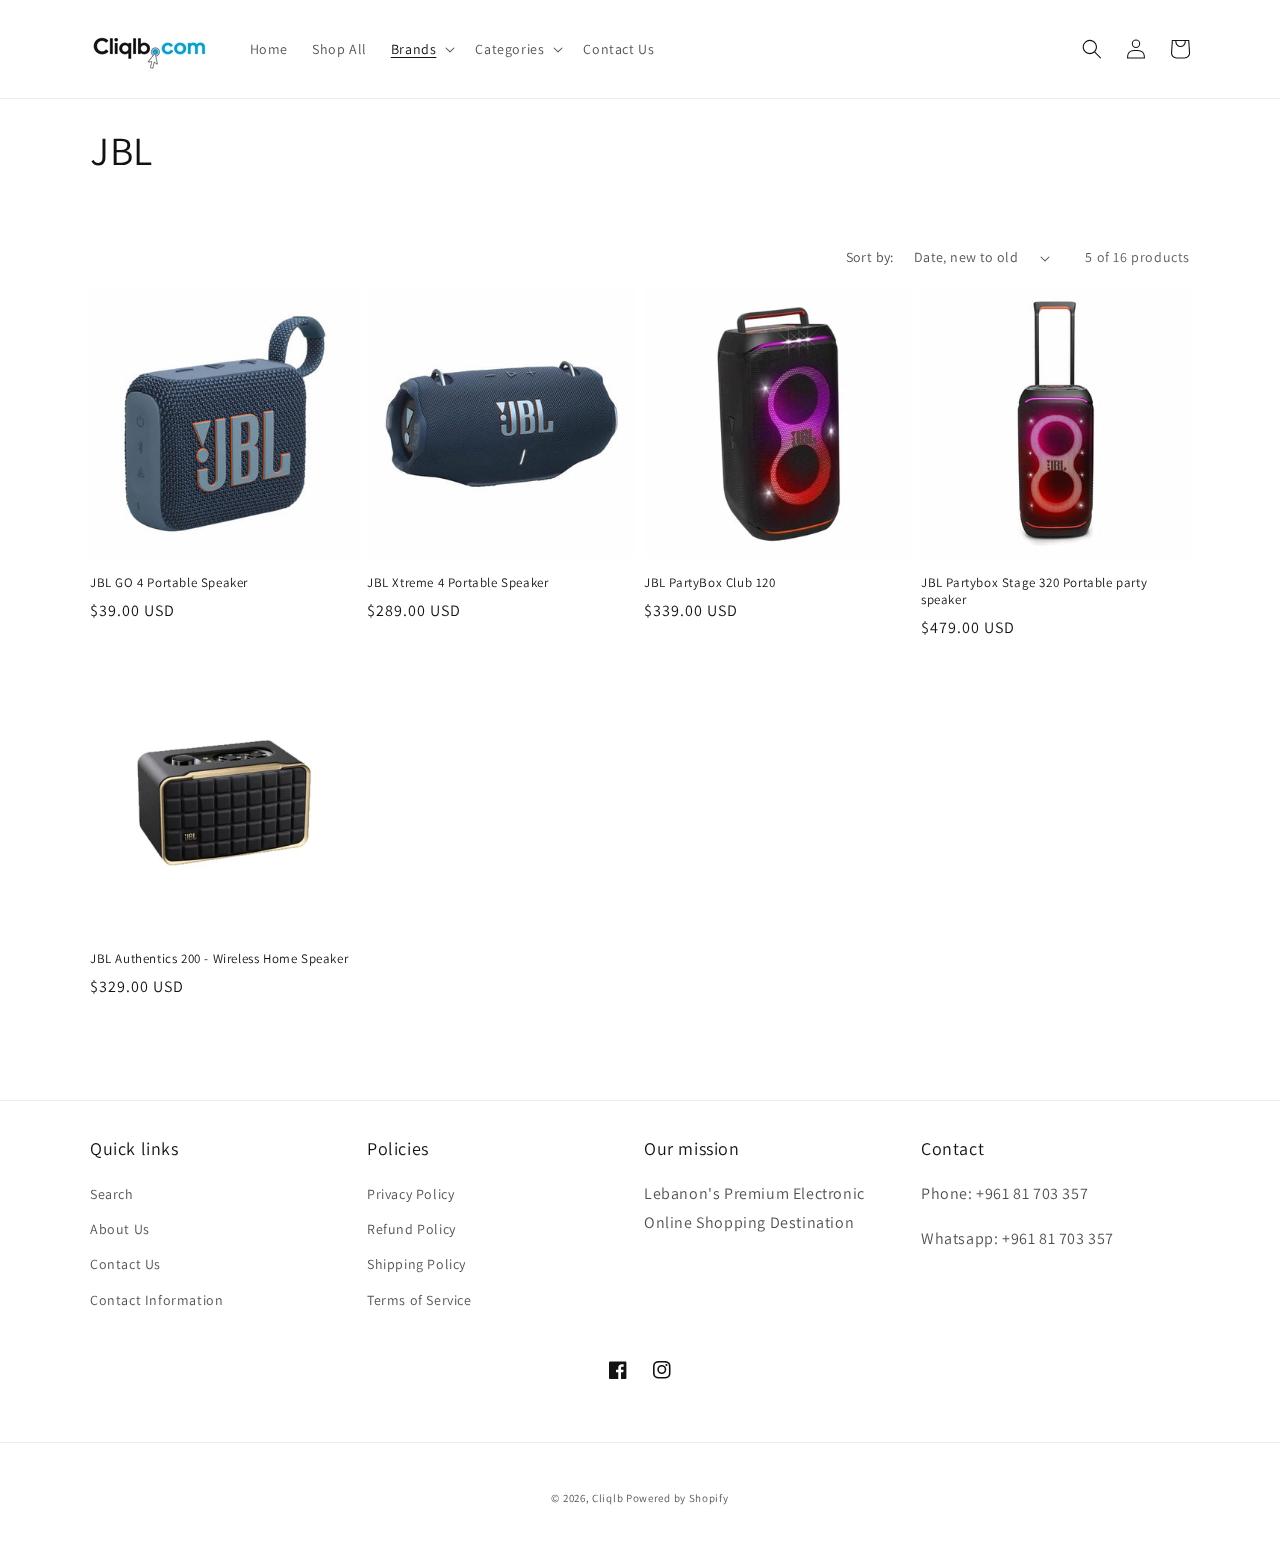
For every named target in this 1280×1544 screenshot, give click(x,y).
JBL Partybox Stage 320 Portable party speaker (1034, 591)
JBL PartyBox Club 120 (710, 583)
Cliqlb (607, 1498)
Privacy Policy (410, 1194)
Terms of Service (419, 1300)
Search (112, 1194)
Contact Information (156, 1300)
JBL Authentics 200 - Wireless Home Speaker (219, 959)
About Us (120, 1229)
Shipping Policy (416, 1264)
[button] (421, 49)
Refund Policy (411, 1229)
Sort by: (870, 257)
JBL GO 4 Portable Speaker (169, 583)
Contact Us (125, 1264)
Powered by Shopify (677, 1498)
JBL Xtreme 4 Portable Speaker (457, 583)
